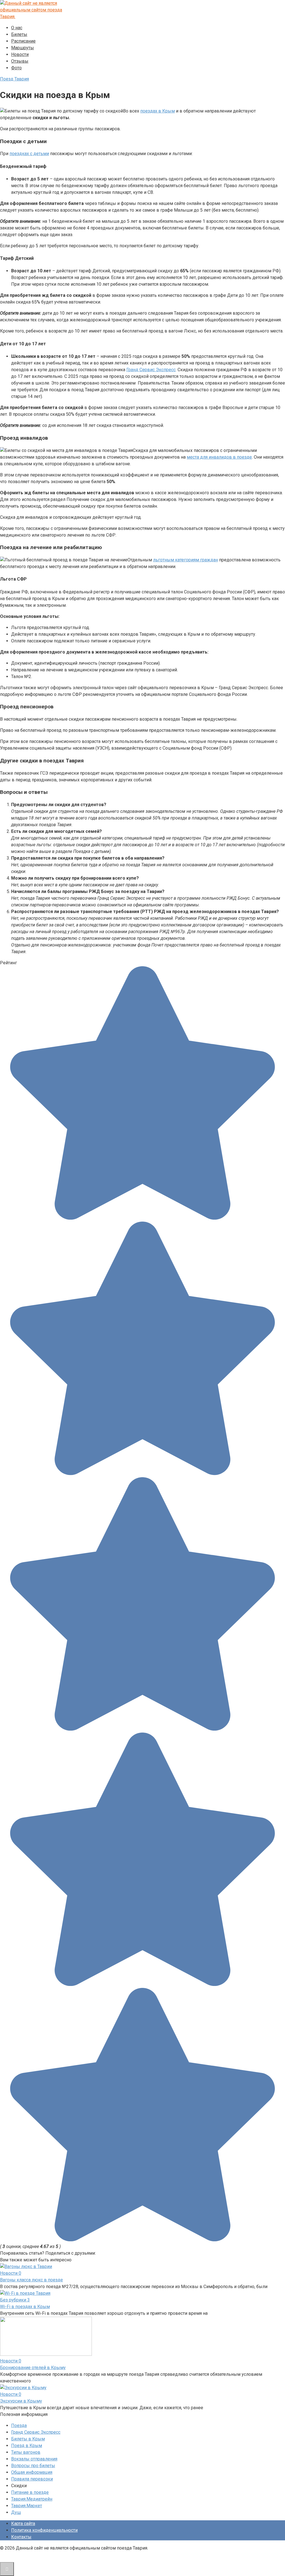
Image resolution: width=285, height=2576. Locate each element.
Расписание (23, 41)
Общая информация (32, 2472)
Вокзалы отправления (34, 2459)
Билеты (19, 34)
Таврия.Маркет (27, 2506)
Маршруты (23, 48)
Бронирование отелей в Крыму (33, 2368)
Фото (16, 68)
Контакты (21, 2537)
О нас (17, 28)
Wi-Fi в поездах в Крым (25, 2307)
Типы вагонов (26, 2452)
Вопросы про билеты (33, 2466)
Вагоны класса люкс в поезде (31, 2280)
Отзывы (20, 61)
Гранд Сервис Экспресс (151, 370)
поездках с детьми (29, 154)
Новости (20, 54)
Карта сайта (23, 2524)
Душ (16, 2512)
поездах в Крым (158, 111)
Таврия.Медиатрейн (32, 2499)
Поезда (19, 2425)
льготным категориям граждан (186, 560)
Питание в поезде (30, 2492)
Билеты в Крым (28, 2439)
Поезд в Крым (27, 2446)
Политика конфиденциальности (44, 2530)
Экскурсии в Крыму (21, 2401)
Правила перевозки (32, 2479)
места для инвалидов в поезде (219, 457)
